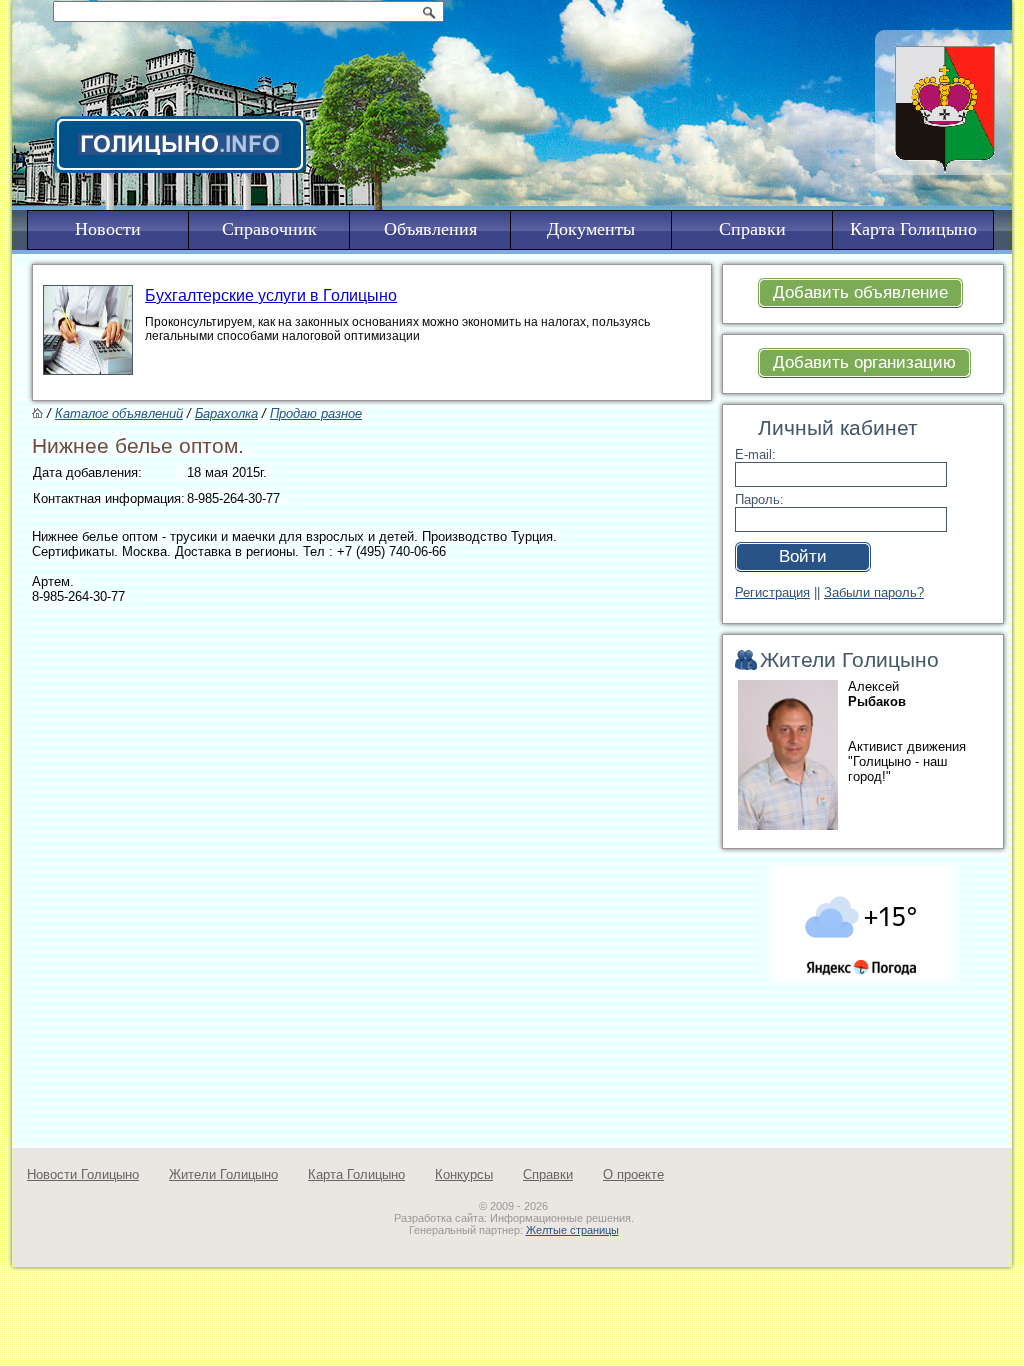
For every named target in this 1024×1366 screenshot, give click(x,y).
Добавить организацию (864, 362)
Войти (803, 556)
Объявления (430, 229)
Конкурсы (464, 1174)
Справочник (269, 229)
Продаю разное (316, 413)
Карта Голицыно (356, 1174)
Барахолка (226, 413)
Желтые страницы (572, 1230)
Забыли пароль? (874, 592)
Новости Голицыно (83, 1174)
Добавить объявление (860, 292)
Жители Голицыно (223, 1174)
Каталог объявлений (119, 413)
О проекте (633, 1174)
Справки (548, 1174)
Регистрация (772, 592)
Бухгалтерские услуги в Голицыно (271, 295)
